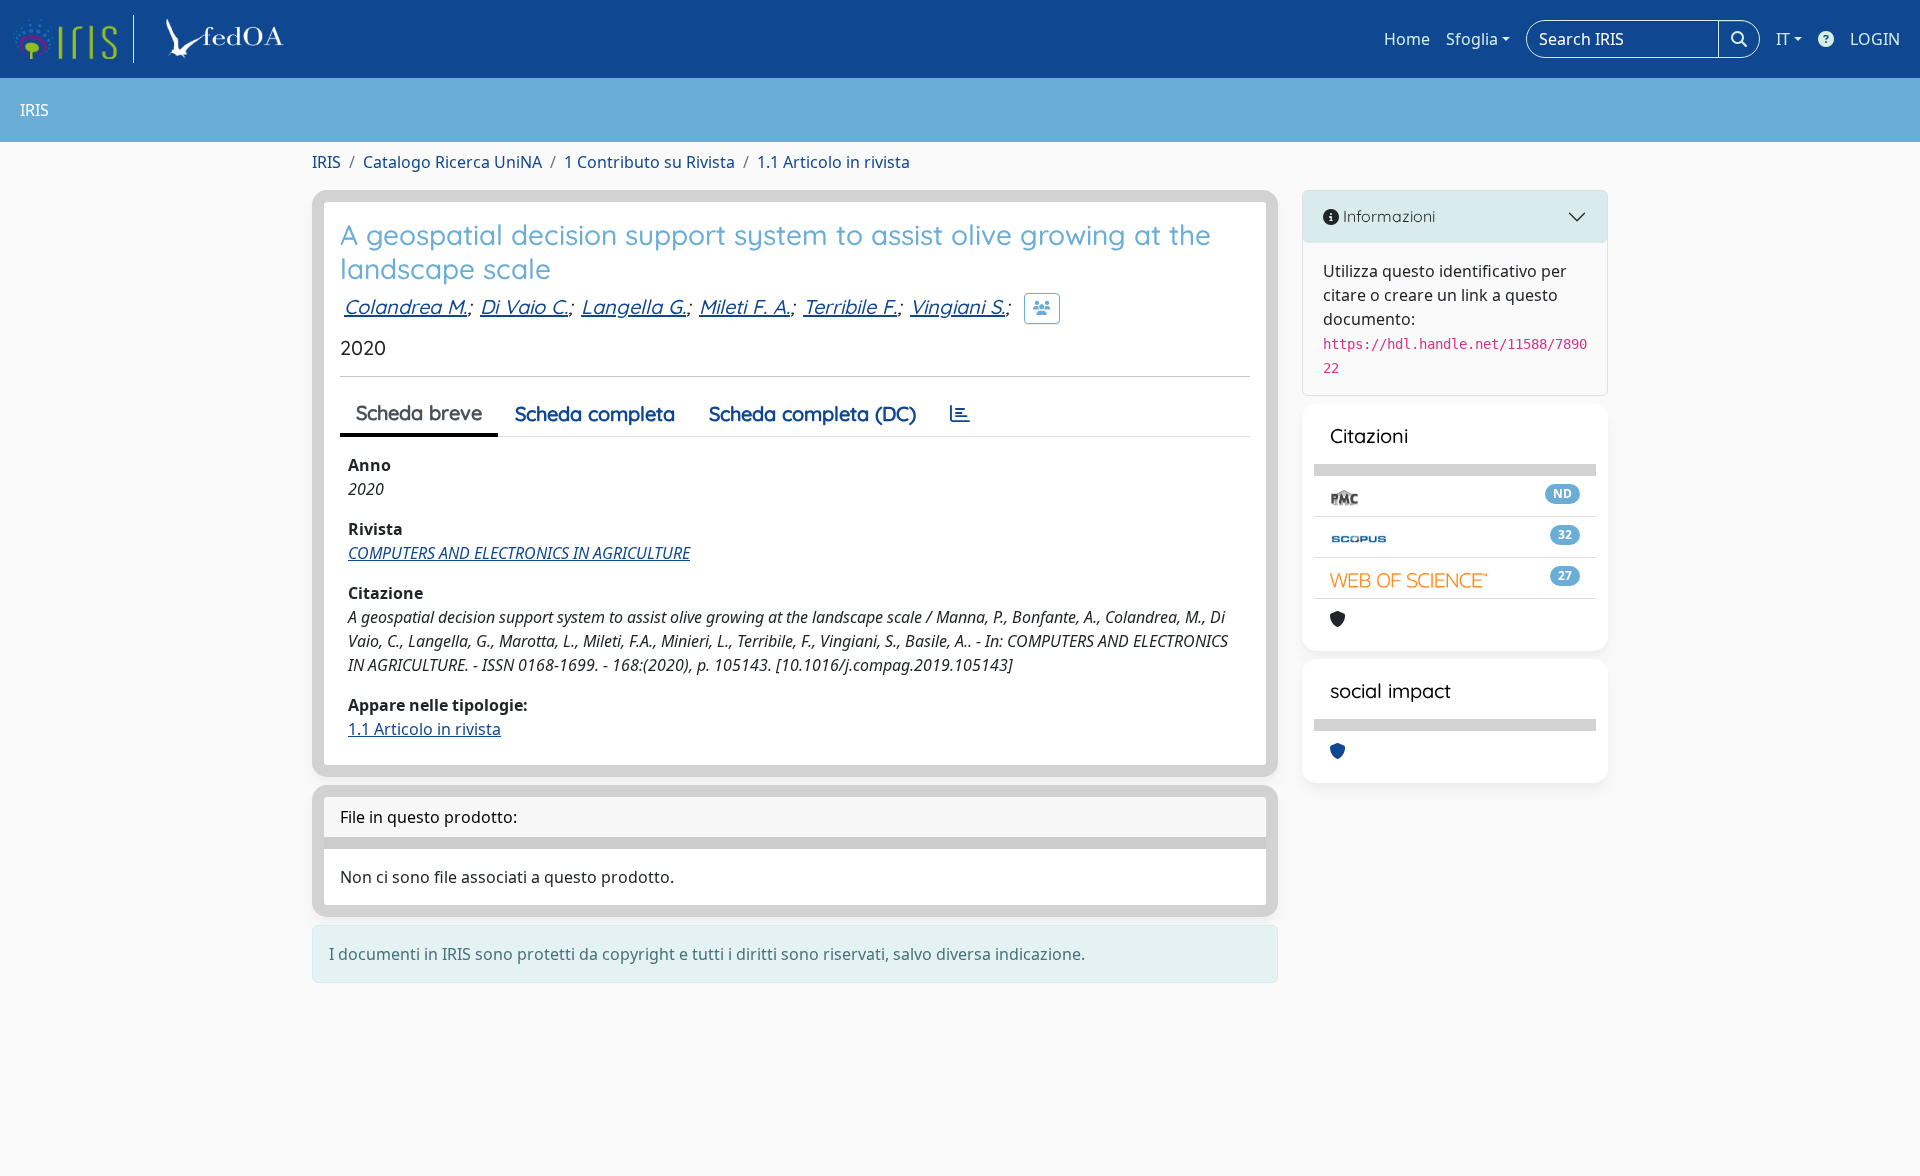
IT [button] (1783, 39)
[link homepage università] (228, 39)
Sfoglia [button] (1472, 39)
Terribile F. (850, 306)
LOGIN (1875, 39)
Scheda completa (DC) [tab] (812, 413)
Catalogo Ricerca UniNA (452, 162)
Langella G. (633, 306)
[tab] (960, 414)
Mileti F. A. (744, 306)
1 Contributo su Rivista (649, 162)
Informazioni (1387, 216)
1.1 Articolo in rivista (833, 162)
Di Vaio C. (524, 306)
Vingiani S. (957, 306)
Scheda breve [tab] (419, 412)
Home (1407, 39)
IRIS (326, 162)
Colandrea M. (405, 306)
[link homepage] (73, 39)
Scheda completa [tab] (595, 413)
